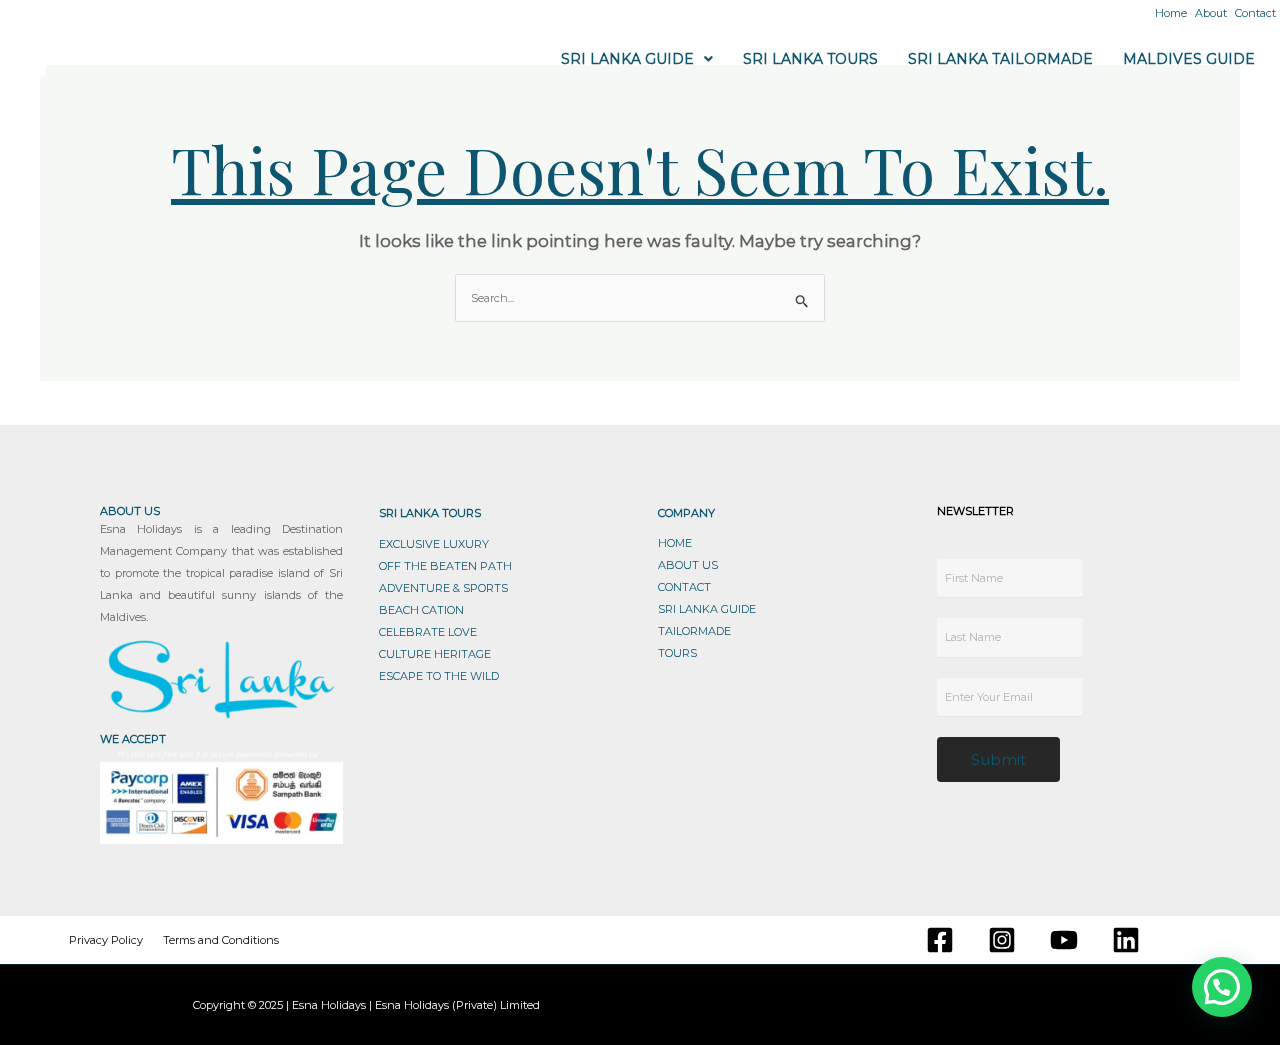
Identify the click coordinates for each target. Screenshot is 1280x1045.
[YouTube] (1064, 940)
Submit (998, 759)
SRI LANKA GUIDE (707, 609)
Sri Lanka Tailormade (1000, 59)
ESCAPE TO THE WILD (439, 676)
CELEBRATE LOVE (428, 632)
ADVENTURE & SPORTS (443, 588)
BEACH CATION (421, 610)
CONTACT (684, 587)
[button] (637, 59)
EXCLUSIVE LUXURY (434, 544)
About (1211, 13)
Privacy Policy (106, 940)
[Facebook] (940, 940)
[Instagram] (1002, 940)
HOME (675, 543)
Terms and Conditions (221, 940)
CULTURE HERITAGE (435, 654)
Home (1171, 13)
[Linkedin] (1126, 940)
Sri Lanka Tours (810, 59)
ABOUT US (688, 565)
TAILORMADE (694, 631)
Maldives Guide (1189, 59)
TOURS (677, 653)
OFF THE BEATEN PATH (445, 566)
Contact (1255, 13)
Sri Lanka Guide (627, 59)
